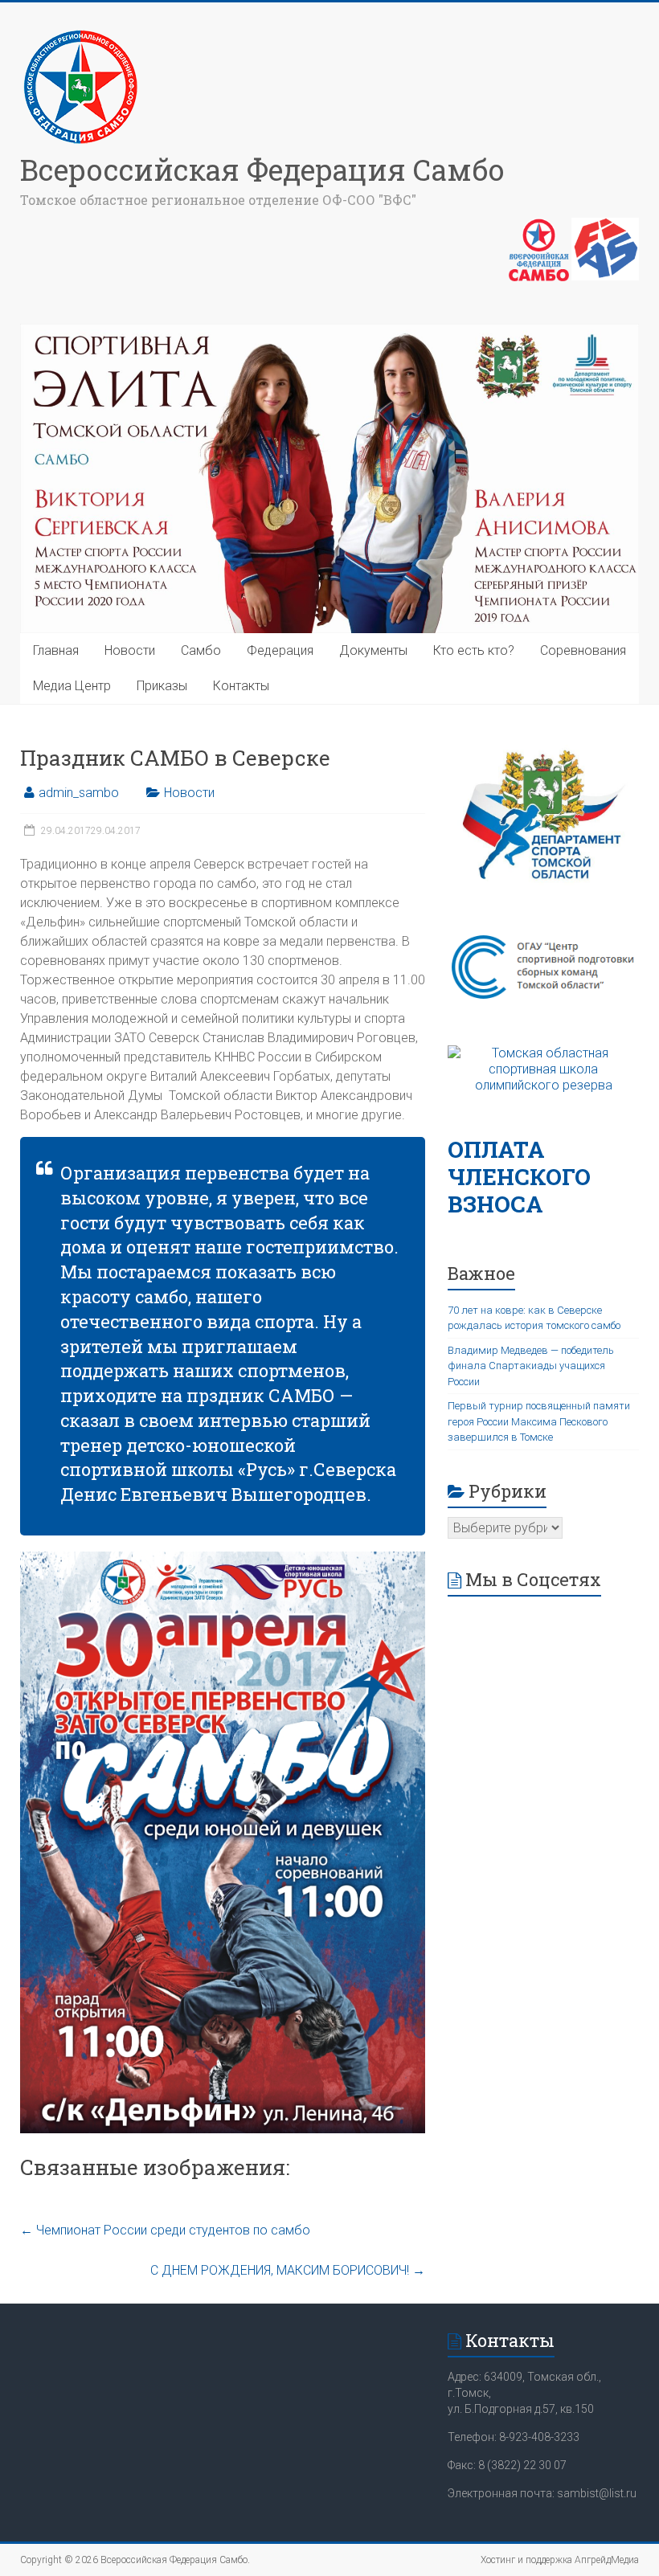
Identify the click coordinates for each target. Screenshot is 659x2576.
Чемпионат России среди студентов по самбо (165, 2230)
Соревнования (583, 650)
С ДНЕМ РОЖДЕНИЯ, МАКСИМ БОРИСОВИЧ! (288, 2270)
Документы (373, 650)
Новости (130, 650)
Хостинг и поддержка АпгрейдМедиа (560, 2560)
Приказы (162, 686)
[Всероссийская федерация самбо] (539, 226)
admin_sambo (79, 793)
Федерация (280, 650)
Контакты (241, 686)
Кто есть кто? (474, 650)
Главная (56, 650)
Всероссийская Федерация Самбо (262, 170)
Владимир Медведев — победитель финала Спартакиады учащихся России (531, 1366)
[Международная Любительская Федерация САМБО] (605, 226)
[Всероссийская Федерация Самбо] (80, 34)
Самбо (201, 650)
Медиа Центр (72, 686)
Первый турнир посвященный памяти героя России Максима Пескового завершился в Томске (539, 1421)
